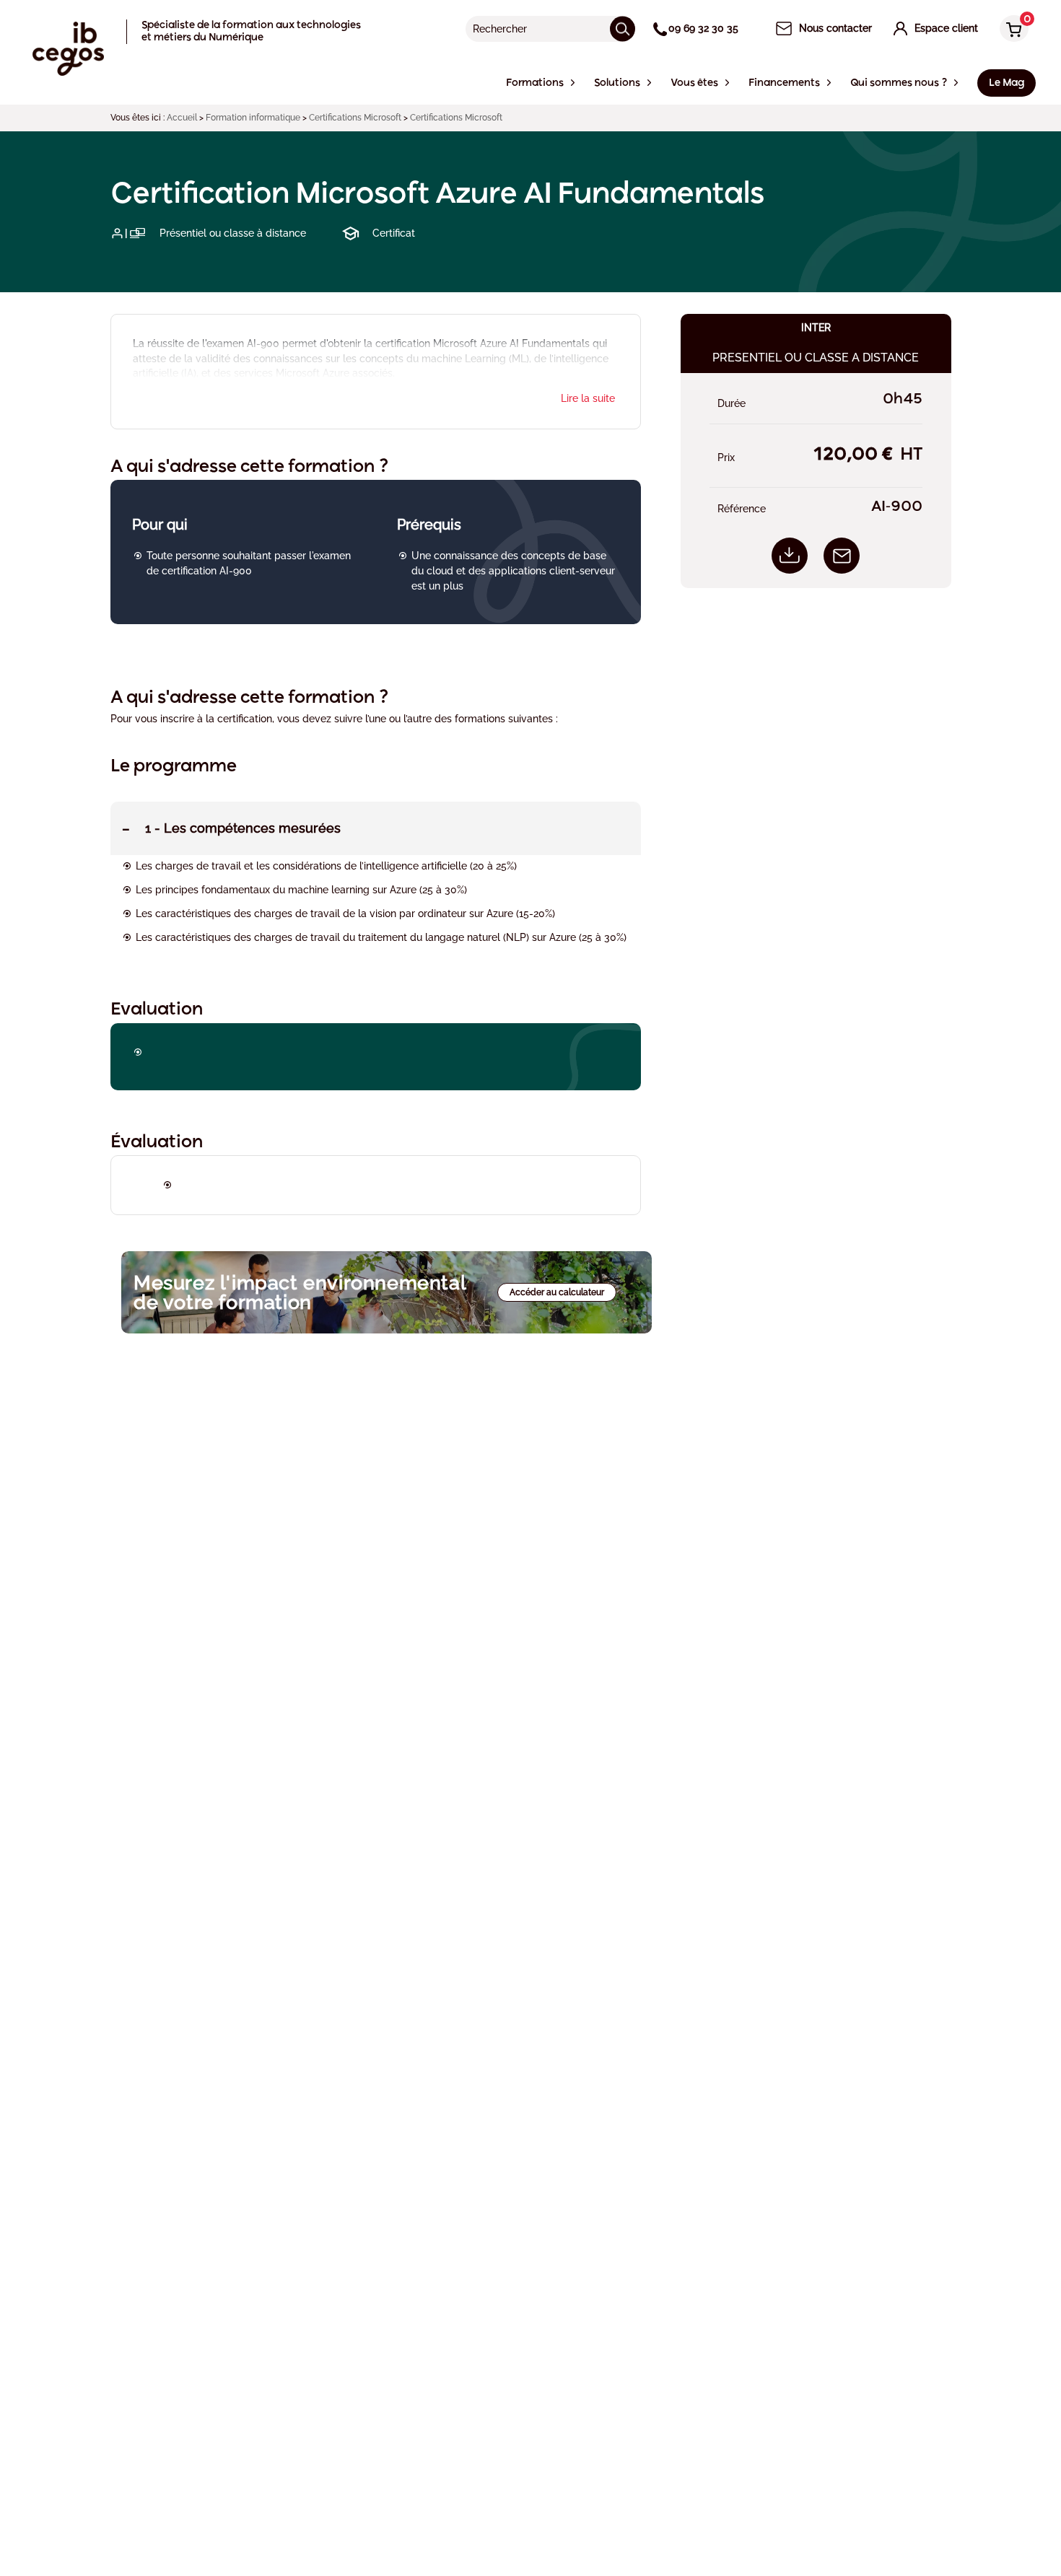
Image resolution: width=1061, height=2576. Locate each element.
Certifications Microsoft (355, 118)
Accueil (182, 118)
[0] (1010, 30)
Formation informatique (253, 118)
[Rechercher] (623, 29)
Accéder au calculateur (557, 1292)
